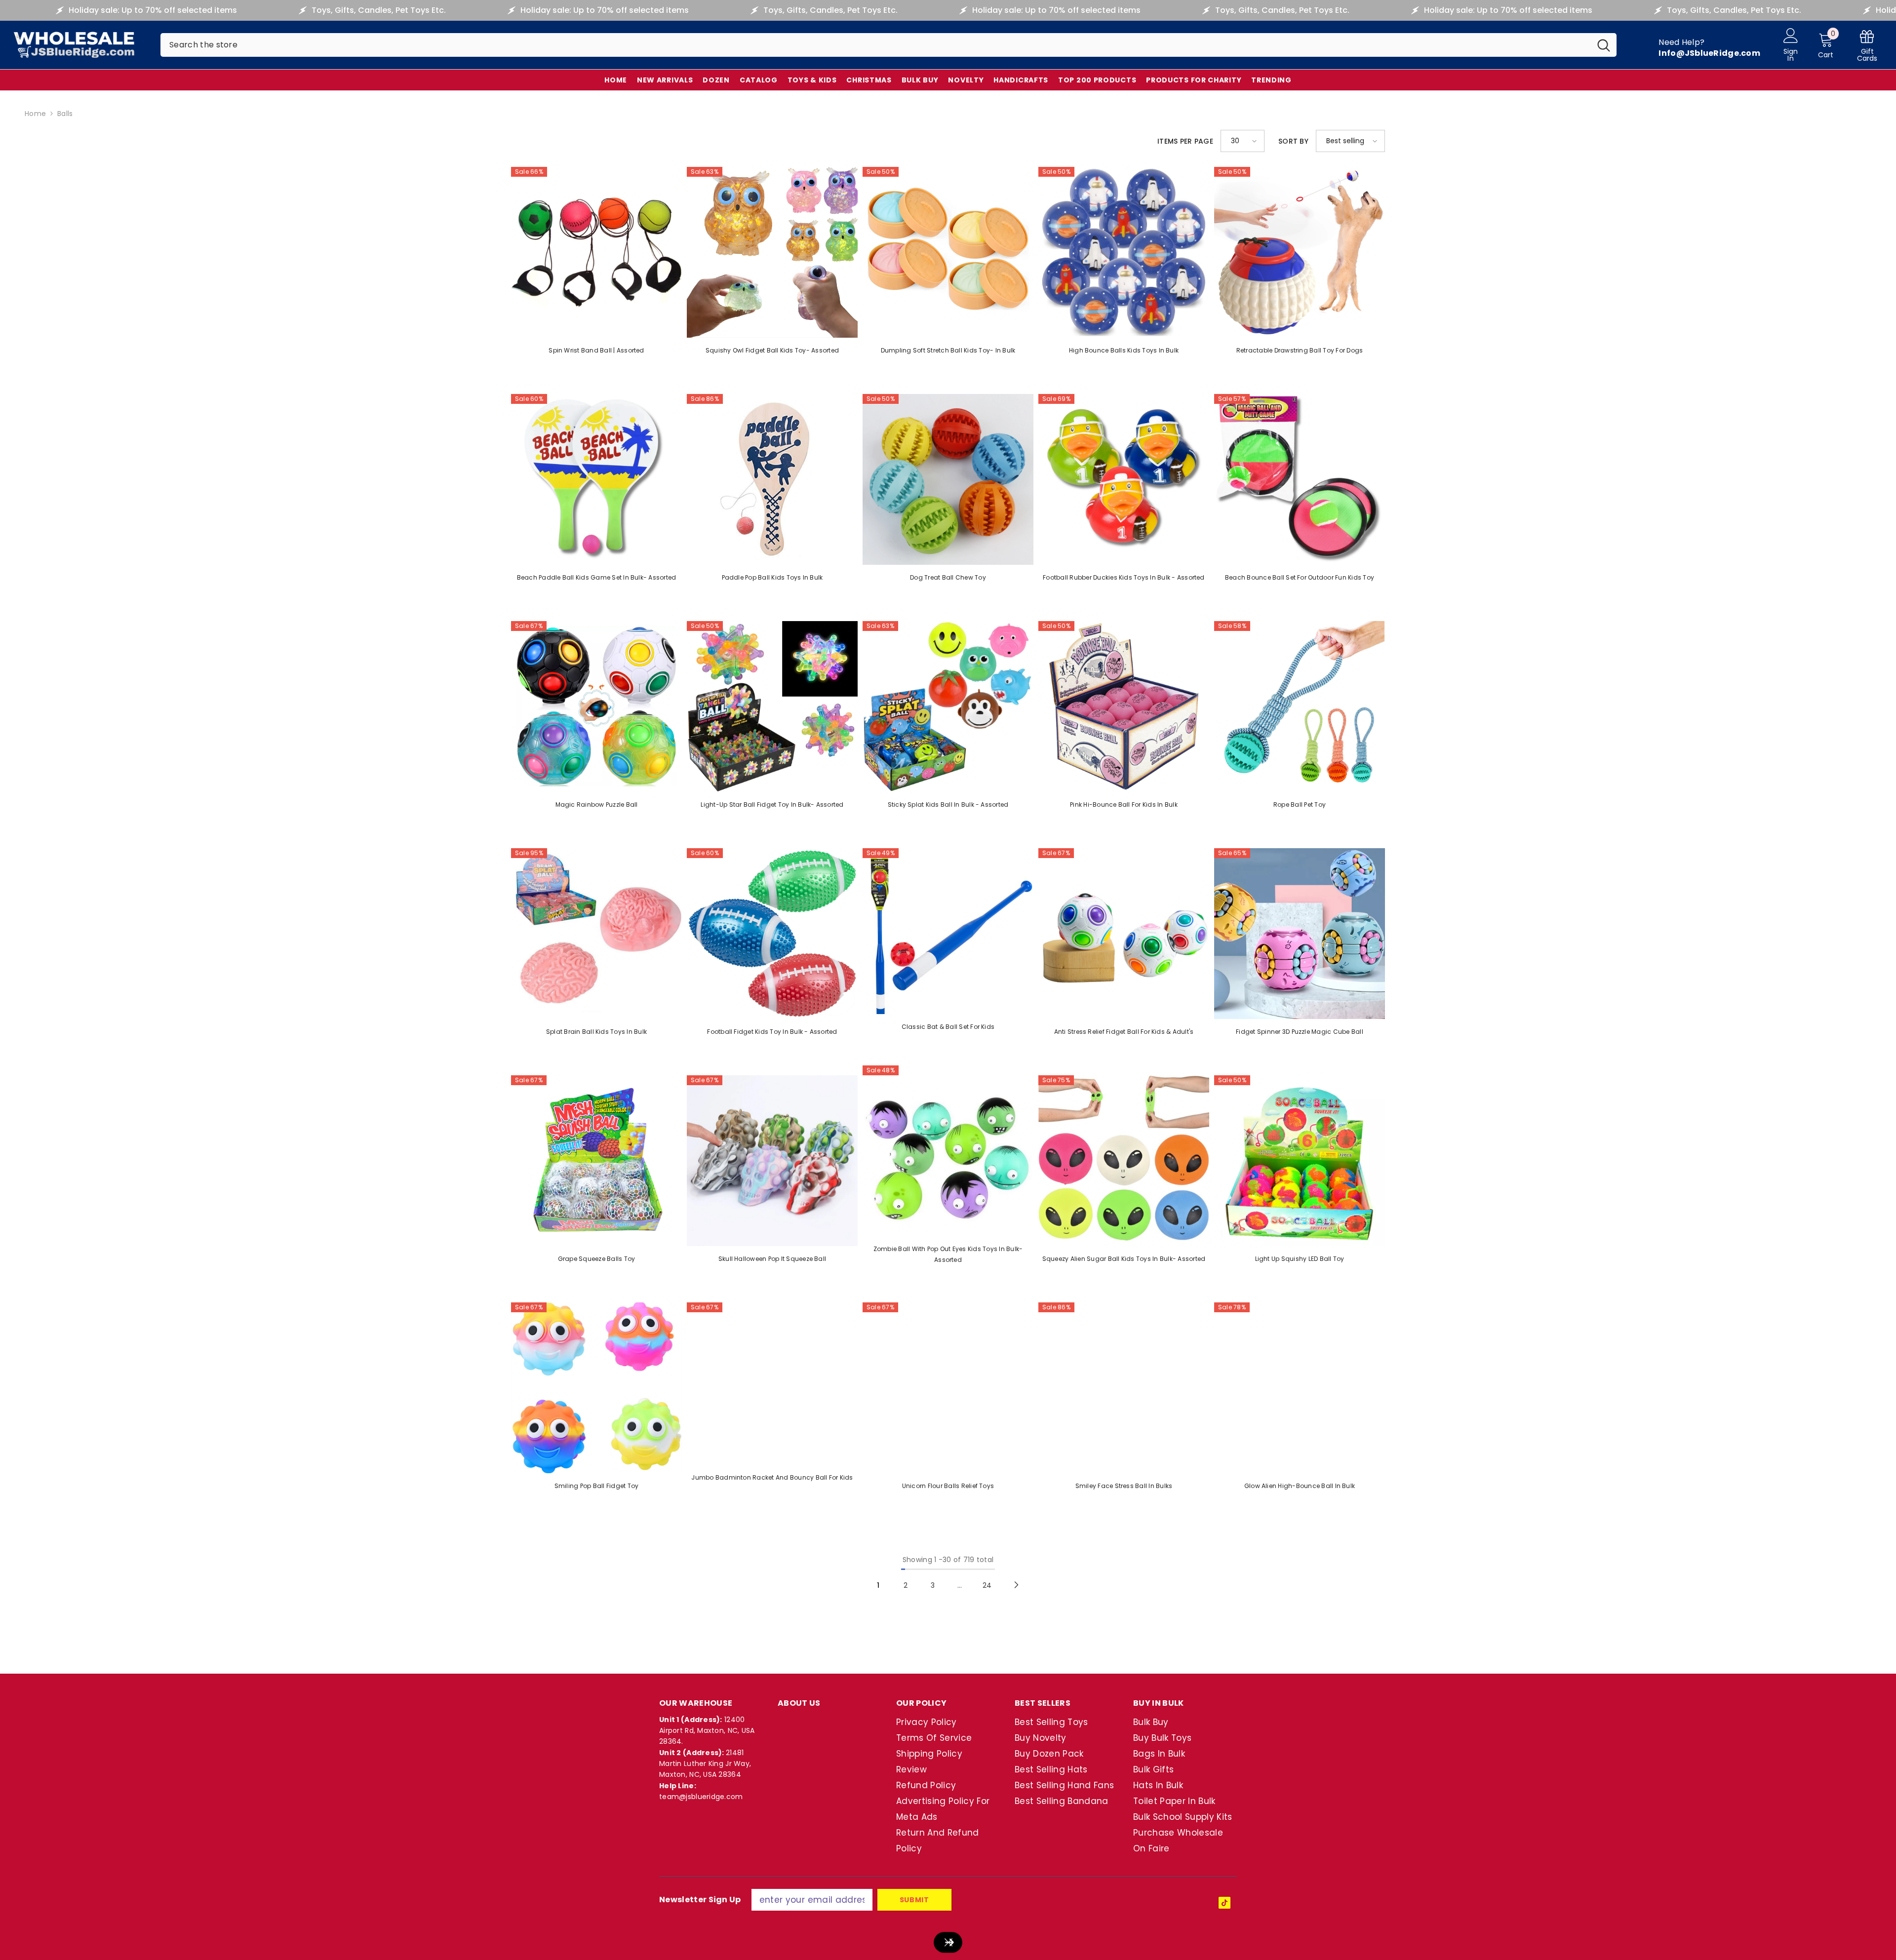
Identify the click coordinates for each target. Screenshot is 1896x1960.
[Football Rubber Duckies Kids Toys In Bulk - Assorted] (1124, 479)
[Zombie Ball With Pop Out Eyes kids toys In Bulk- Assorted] (948, 1151)
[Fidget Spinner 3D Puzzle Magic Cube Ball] (1300, 934)
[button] (1243, 141)
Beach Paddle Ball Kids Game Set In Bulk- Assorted (597, 577)
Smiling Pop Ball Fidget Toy (596, 1486)
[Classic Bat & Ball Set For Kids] (948, 931)
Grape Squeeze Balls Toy (597, 1259)
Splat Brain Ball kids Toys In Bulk (596, 1032)
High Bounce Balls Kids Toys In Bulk (1124, 350)
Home (35, 114)
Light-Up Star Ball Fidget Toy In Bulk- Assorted (772, 804)
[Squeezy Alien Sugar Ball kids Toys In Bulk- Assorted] (1124, 1161)
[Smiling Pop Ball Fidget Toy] (596, 1388)
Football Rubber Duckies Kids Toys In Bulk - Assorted (1124, 577)
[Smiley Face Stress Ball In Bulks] (1124, 1388)
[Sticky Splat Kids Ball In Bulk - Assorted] (948, 706)
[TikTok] (1224, 1903)
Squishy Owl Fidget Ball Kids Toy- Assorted (772, 350)
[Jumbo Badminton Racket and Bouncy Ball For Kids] (772, 1384)
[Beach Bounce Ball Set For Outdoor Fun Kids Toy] (1300, 479)
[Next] (1016, 1585)
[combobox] (876, 45)
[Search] (889, 45)
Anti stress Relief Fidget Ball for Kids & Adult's (1124, 1032)
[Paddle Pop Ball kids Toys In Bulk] (772, 479)
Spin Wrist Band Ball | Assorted (596, 350)
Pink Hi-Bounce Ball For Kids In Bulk (1124, 804)
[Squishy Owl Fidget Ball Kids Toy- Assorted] (772, 252)
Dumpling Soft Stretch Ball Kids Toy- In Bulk (948, 350)
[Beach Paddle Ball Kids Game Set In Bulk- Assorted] (596, 479)
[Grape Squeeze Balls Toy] (596, 1161)
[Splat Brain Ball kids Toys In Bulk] (596, 934)
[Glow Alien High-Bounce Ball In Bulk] (1300, 1388)
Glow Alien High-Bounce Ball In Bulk (1300, 1486)
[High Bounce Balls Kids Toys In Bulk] (1124, 252)
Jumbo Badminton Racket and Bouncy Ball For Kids (772, 1477)
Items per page (1185, 141)
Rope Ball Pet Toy (1300, 804)
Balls (65, 114)
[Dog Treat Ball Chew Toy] (948, 479)
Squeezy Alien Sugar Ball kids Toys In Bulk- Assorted (1124, 1259)
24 (987, 1585)
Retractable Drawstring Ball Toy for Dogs (1300, 350)
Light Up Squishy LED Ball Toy (1300, 1259)
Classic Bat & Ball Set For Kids (948, 1027)
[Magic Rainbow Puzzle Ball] (596, 706)
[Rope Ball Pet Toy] (1300, 706)
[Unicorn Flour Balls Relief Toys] (948, 1388)
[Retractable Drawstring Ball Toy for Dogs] (1300, 252)
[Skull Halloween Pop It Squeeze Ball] (772, 1161)
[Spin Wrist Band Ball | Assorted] (596, 252)
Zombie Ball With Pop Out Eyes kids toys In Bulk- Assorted (948, 1254)
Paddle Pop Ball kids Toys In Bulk (772, 577)
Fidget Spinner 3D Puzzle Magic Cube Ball (1300, 1032)
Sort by (1293, 141)
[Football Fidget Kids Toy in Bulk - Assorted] (772, 934)
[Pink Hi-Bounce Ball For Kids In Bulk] (1124, 706)
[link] (1867, 45)
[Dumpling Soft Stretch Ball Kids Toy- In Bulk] (948, 252)
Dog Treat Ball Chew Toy (948, 577)
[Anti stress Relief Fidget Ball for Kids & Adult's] (1124, 934)
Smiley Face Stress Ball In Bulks (1124, 1486)
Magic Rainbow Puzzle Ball (597, 804)
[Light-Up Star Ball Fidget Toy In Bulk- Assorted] (772, 706)
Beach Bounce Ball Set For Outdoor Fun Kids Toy (1300, 577)
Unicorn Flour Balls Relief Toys (948, 1486)
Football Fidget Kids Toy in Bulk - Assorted (772, 1032)
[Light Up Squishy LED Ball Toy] (1300, 1161)
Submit (914, 1900)
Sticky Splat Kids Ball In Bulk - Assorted (948, 804)
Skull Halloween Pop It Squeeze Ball (772, 1259)
